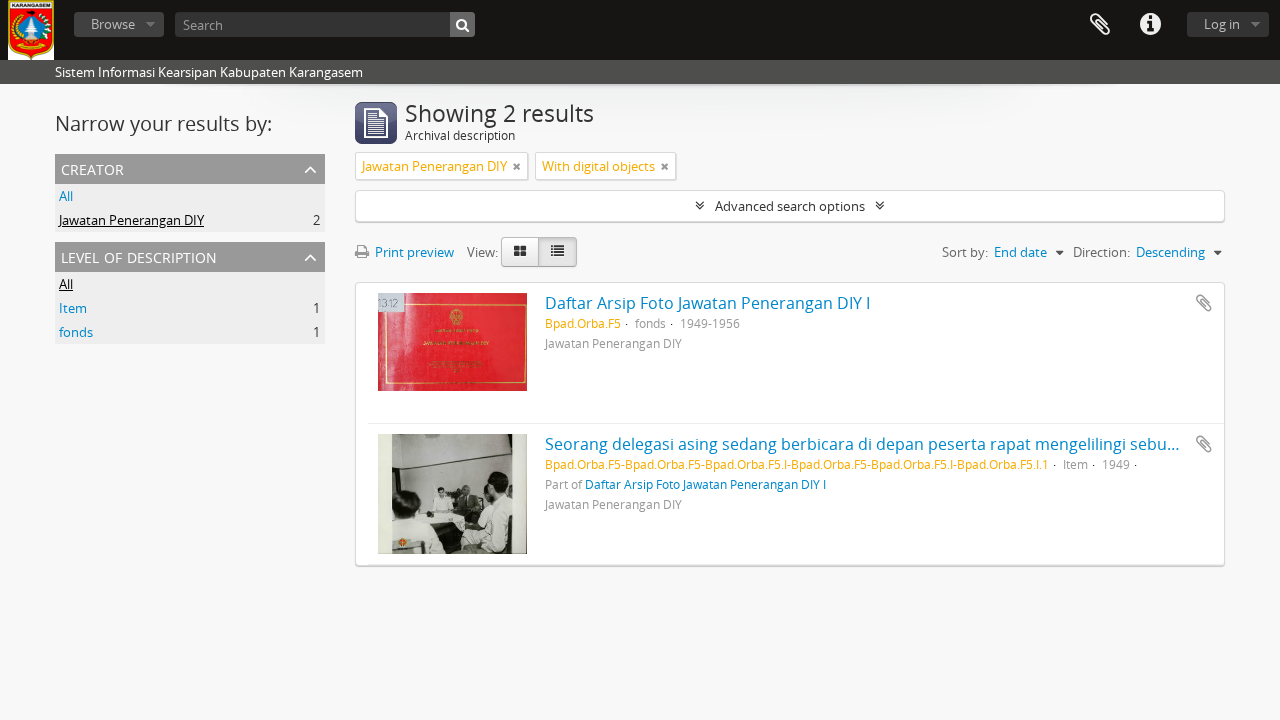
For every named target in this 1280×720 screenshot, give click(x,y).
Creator (92, 167)
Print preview (413, 252)
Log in (1222, 24)
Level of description (139, 255)
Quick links (1150, 25)
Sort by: (965, 252)
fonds (76, 332)
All (66, 196)
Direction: (1101, 252)
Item (73, 308)
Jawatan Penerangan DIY (131, 220)
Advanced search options (790, 206)
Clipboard (1100, 25)
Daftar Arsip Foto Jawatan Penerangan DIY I (707, 303)
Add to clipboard (1204, 303)
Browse (113, 24)
